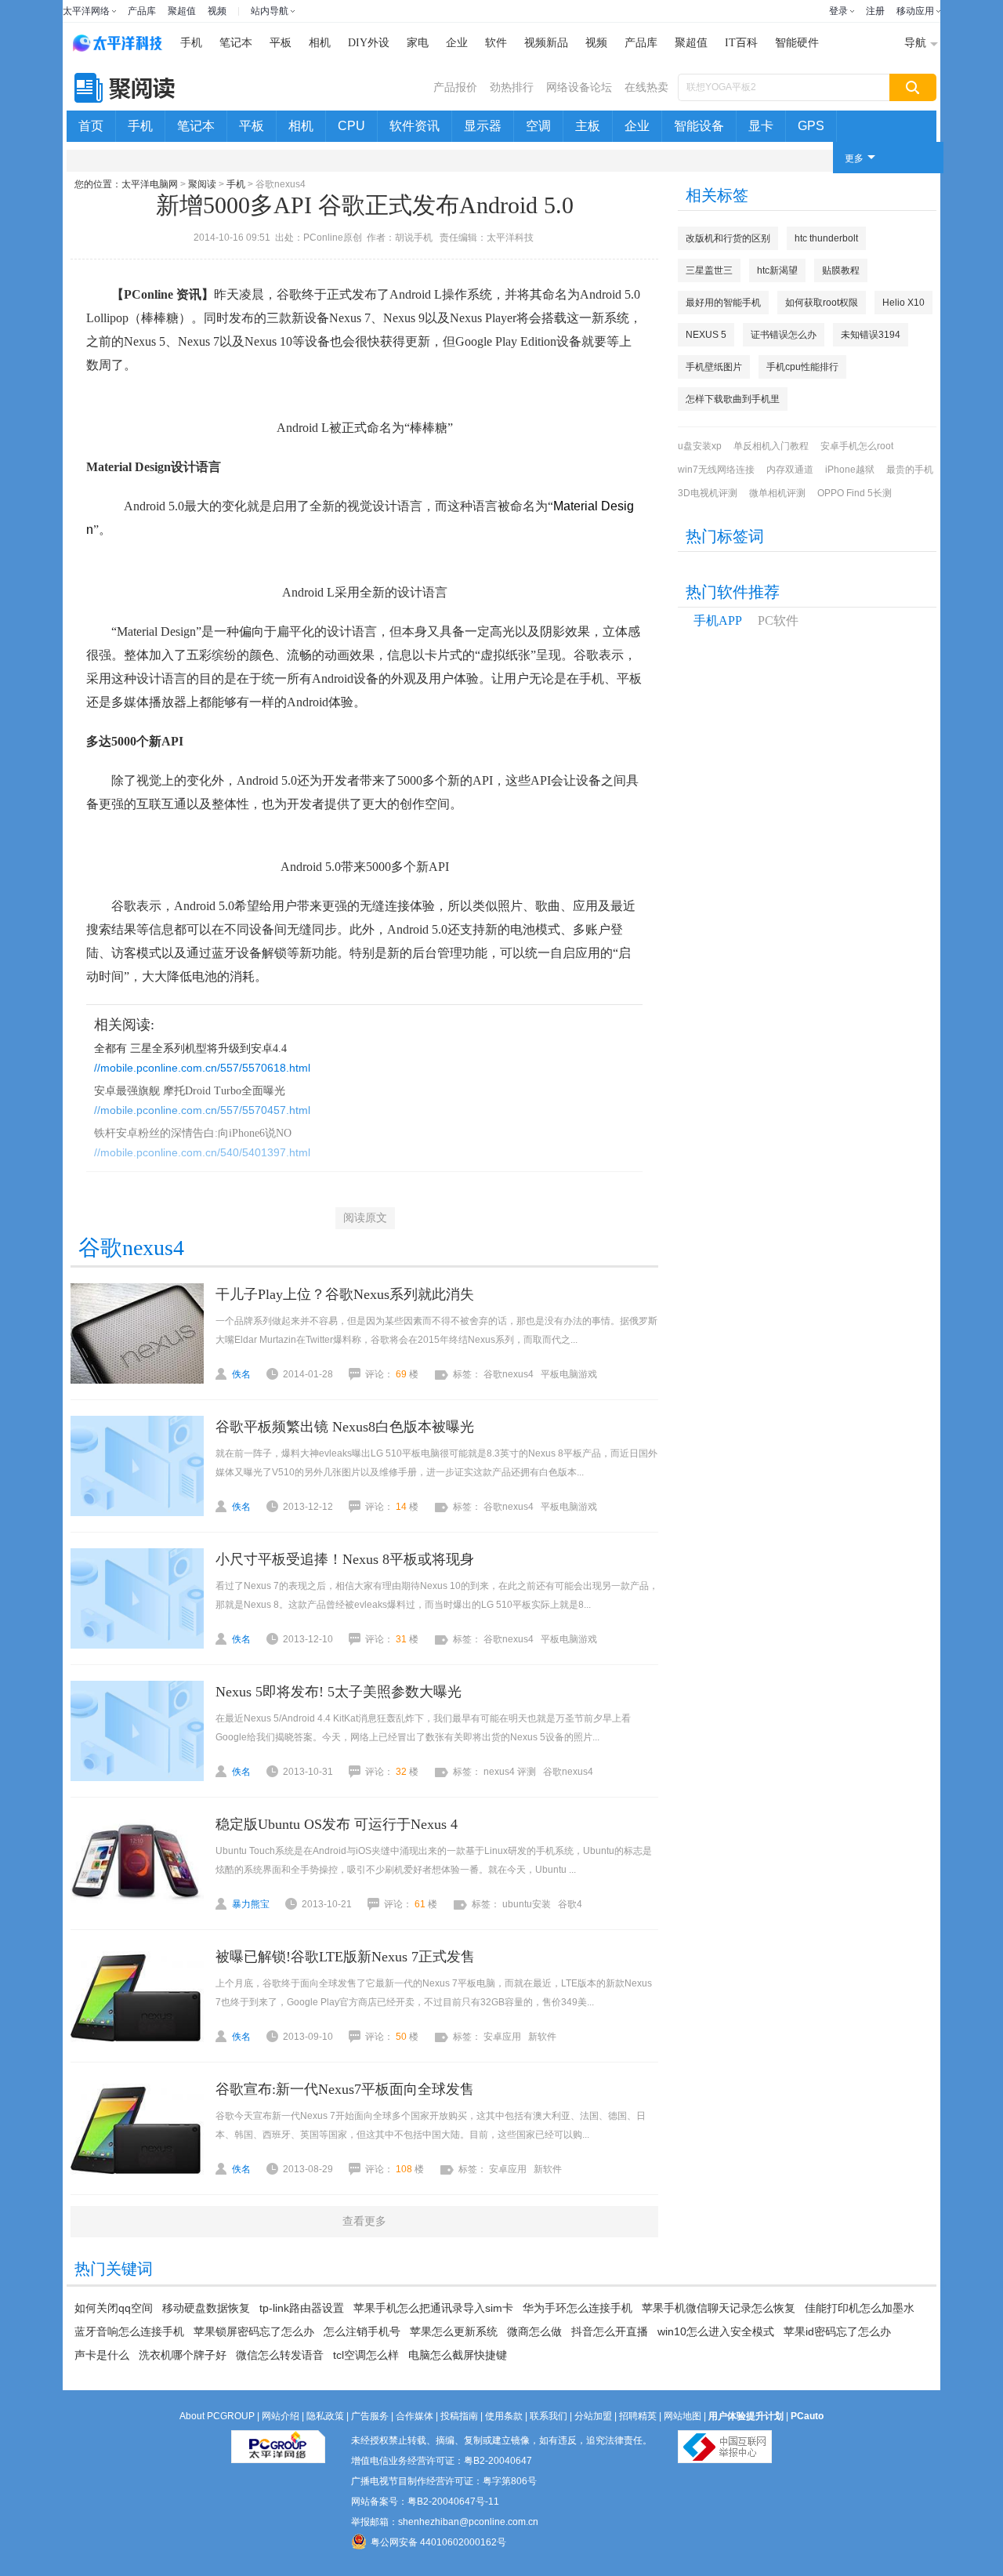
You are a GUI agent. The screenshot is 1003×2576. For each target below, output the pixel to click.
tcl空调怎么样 (366, 2355)
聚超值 (182, 11)
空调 (538, 126)
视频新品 (546, 43)
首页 (91, 126)
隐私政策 (325, 2416)
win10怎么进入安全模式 (716, 2331)
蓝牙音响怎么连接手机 (129, 2331)
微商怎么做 (534, 2331)
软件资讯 (415, 126)
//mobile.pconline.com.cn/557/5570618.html (202, 1068)
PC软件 (778, 620)
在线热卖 (646, 87)
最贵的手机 (910, 470)
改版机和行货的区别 (728, 238)
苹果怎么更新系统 (454, 2331)
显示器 (483, 126)
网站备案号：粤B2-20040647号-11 (425, 2502)
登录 (838, 11)
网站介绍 (281, 2416)
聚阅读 (202, 184)
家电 (418, 43)
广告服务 (370, 2416)
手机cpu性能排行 (802, 367)
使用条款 (504, 2416)
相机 (320, 43)
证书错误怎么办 (784, 335)
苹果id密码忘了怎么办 (837, 2331)
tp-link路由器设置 (302, 2308)
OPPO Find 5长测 (855, 493)
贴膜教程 (841, 270)
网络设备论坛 (579, 87)
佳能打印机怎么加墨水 (860, 2308)
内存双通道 (790, 470)
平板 (281, 43)
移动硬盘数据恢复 (206, 2308)
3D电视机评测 (708, 493)
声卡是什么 (102, 2355)
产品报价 (455, 87)
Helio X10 (903, 303)
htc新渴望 (777, 270)
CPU (351, 126)
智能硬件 (797, 43)
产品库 (142, 11)
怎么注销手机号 (362, 2331)
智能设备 (699, 126)
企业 (457, 43)
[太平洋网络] (278, 2440)
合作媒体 (415, 2416)
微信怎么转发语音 (280, 2355)
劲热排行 (512, 87)
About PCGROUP (217, 2416)
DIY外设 (369, 43)
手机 (191, 43)
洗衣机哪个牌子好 (183, 2355)
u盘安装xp (700, 446)
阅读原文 (365, 1218)
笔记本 (236, 43)
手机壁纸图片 (714, 367)
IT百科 (741, 43)
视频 (217, 11)
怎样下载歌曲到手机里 (733, 399)
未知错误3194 (871, 335)
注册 (875, 11)
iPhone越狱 (850, 470)
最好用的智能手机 (723, 303)
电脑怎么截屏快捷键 (458, 2355)
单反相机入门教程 (771, 446)
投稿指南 (459, 2416)
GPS (811, 126)
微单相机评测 (777, 493)
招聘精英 (638, 2416)
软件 (496, 43)
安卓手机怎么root (857, 446)
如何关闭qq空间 (114, 2308)
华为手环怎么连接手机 (578, 2308)
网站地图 (683, 2416)
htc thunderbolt (826, 238)
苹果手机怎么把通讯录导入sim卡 (433, 2308)
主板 (588, 126)
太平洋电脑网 (150, 184)
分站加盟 (593, 2416)
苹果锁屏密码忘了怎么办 (254, 2331)
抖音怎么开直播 (610, 2331)
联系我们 (549, 2416)
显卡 (761, 126)
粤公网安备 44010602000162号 (438, 2542)
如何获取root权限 (822, 303)
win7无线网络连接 (716, 470)
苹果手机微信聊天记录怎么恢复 (719, 2308)
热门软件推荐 (733, 592)
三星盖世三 (709, 270)
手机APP (718, 620)
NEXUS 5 (706, 335)
